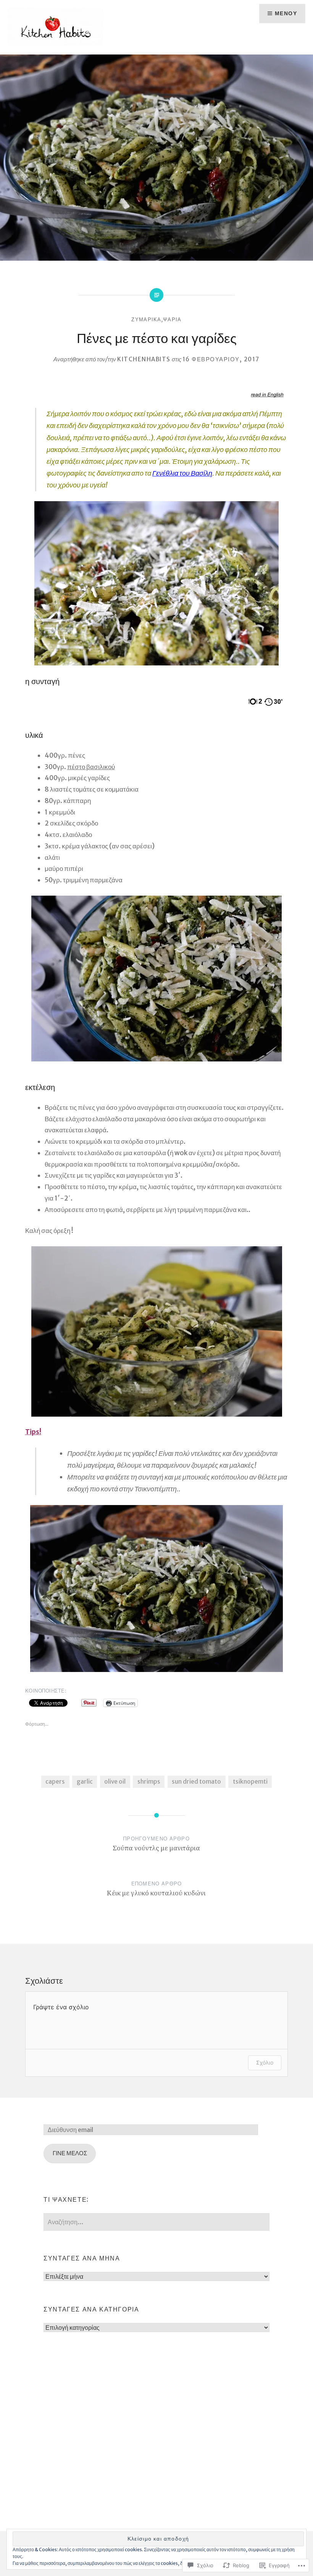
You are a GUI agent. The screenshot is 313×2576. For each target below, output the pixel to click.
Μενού (286, 13)
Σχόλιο (265, 2062)
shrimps (149, 1782)
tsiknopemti (250, 1782)
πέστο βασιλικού (91, 767)
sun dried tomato (196, 1782)
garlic (85, 1782)
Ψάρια (172, 320)
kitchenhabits (144, 359)
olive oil (115, 1782)
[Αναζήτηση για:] (156, 2222)
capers (55, 1782)
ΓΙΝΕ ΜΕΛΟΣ (70, 2153)
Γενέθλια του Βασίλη (182, 473)
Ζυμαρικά (146, 320)
